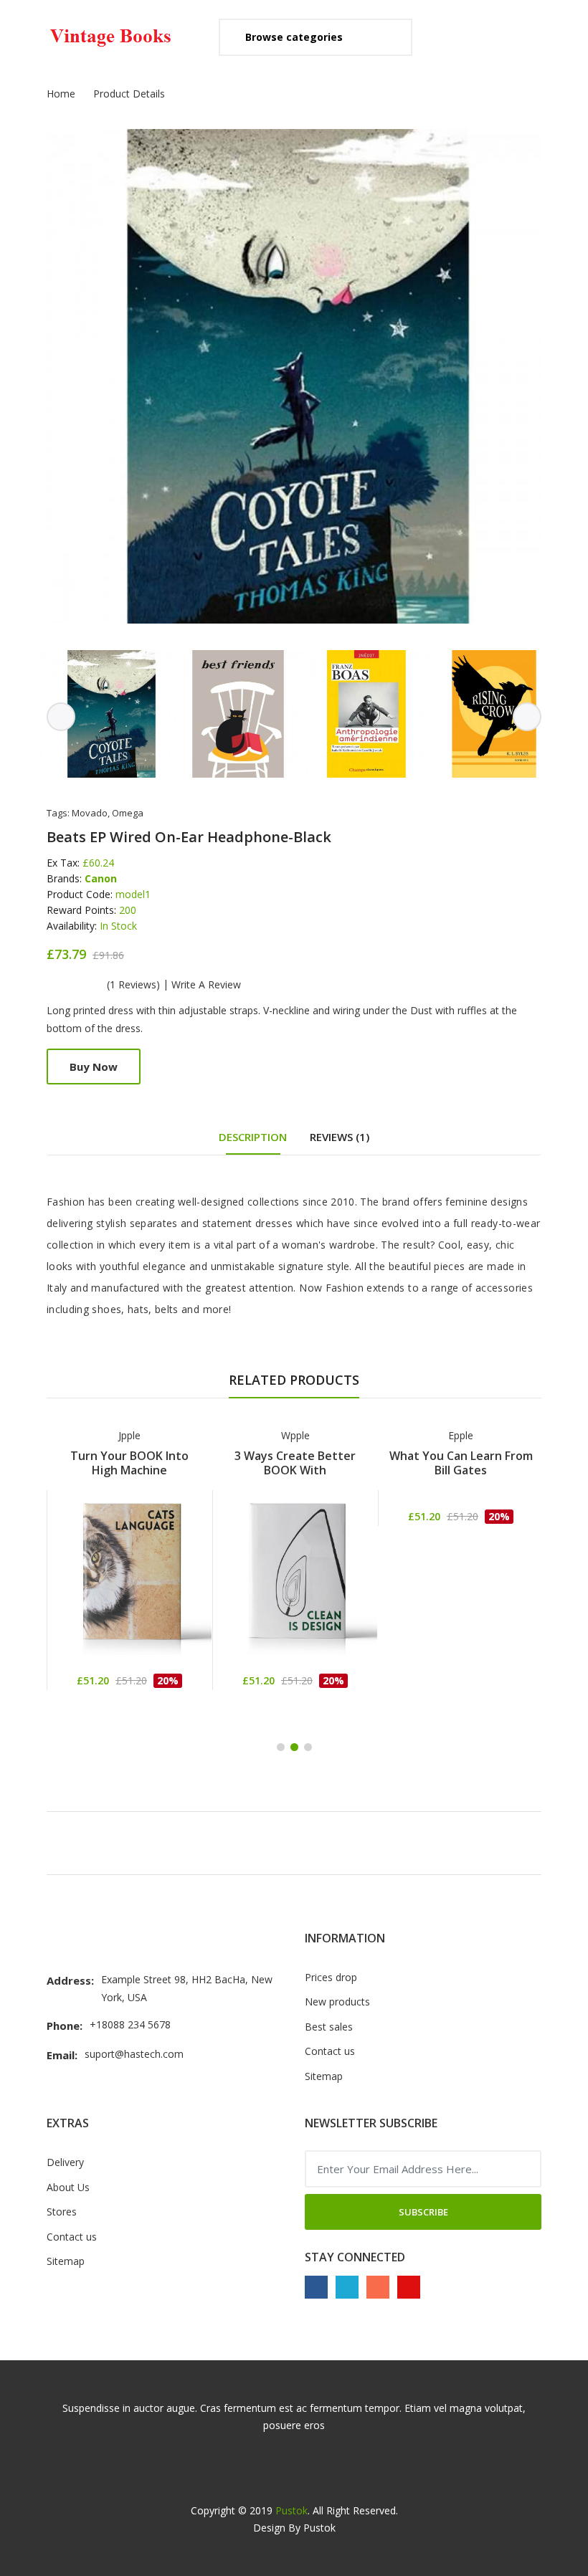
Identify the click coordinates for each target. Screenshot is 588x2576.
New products (337, 2002)
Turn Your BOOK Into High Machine (129, 1463)
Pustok (291, 2510)
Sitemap (324, 2076)
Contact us (330, 2051)
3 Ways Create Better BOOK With (295, 1463)
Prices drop (331, 1977)
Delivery (65, 2162)
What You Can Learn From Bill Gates (461, 1463)
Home (61, 94)
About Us (68, 2187)
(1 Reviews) (133, 985)
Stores (62, 2212)
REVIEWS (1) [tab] (340, 1137)
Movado (90, 813)
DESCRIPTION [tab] (253, 1137)
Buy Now (94, 1067)
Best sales (329, 2027)
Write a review (206, 985)
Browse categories (294, 37)
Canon (101, 878)
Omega (128, 813)
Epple (461, 1435)
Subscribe (423, 2212)
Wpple (295, 1435)
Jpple (129, 1435)
